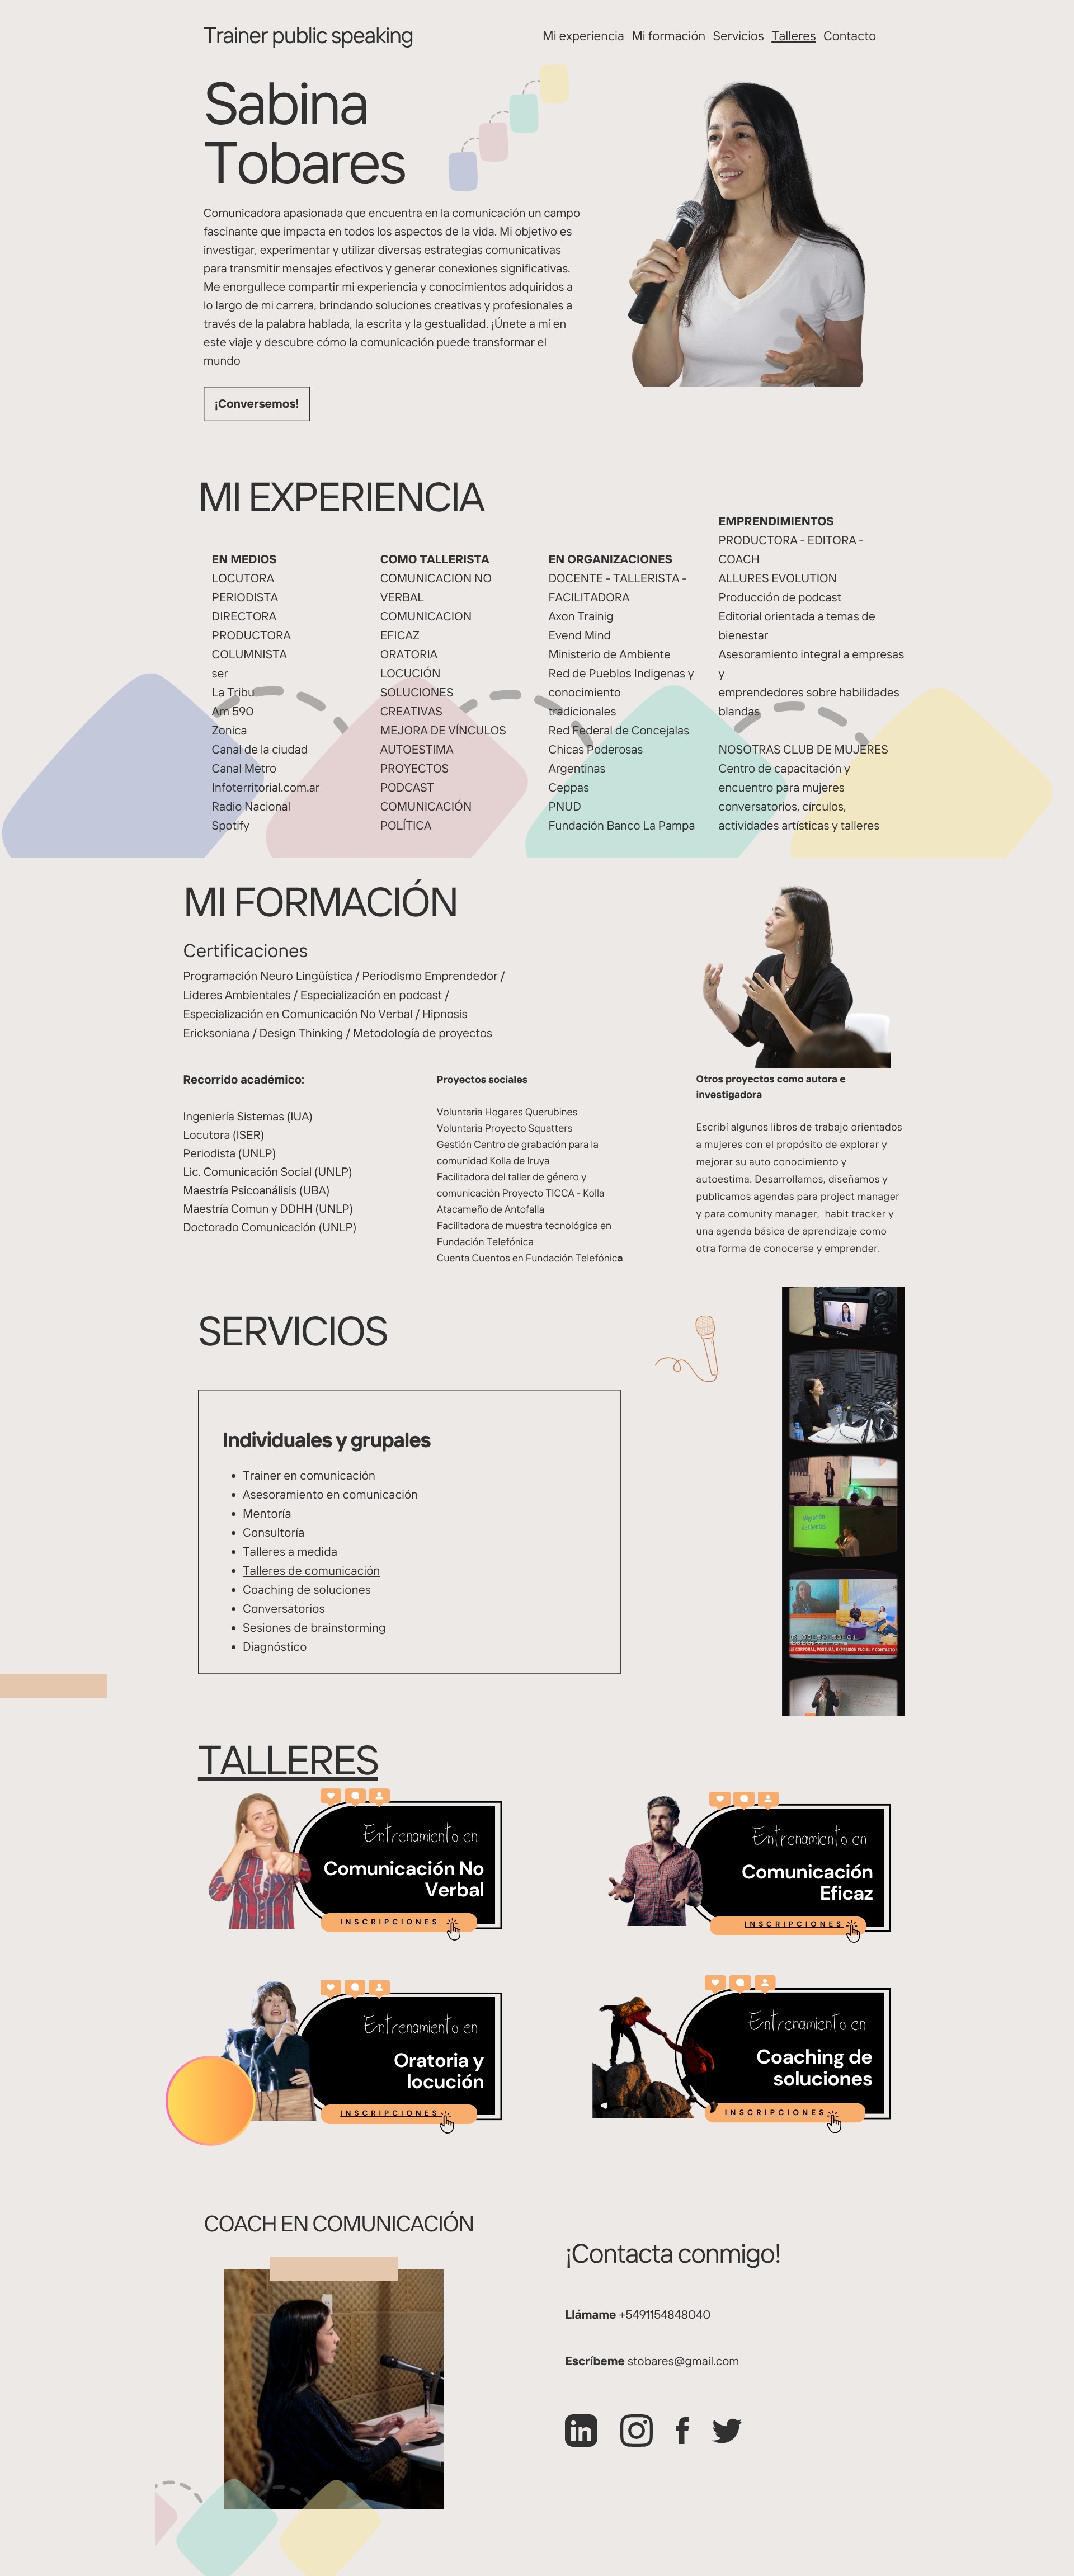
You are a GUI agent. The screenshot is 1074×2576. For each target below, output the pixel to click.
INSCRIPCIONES (390, 1922)
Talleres (793, 36)
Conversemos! (259, 404)
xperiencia (595, 36)
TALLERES (288, 1760)
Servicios (739, 36)
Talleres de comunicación (312, 1571)
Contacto (850, 36)
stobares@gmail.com (683, 2361)
